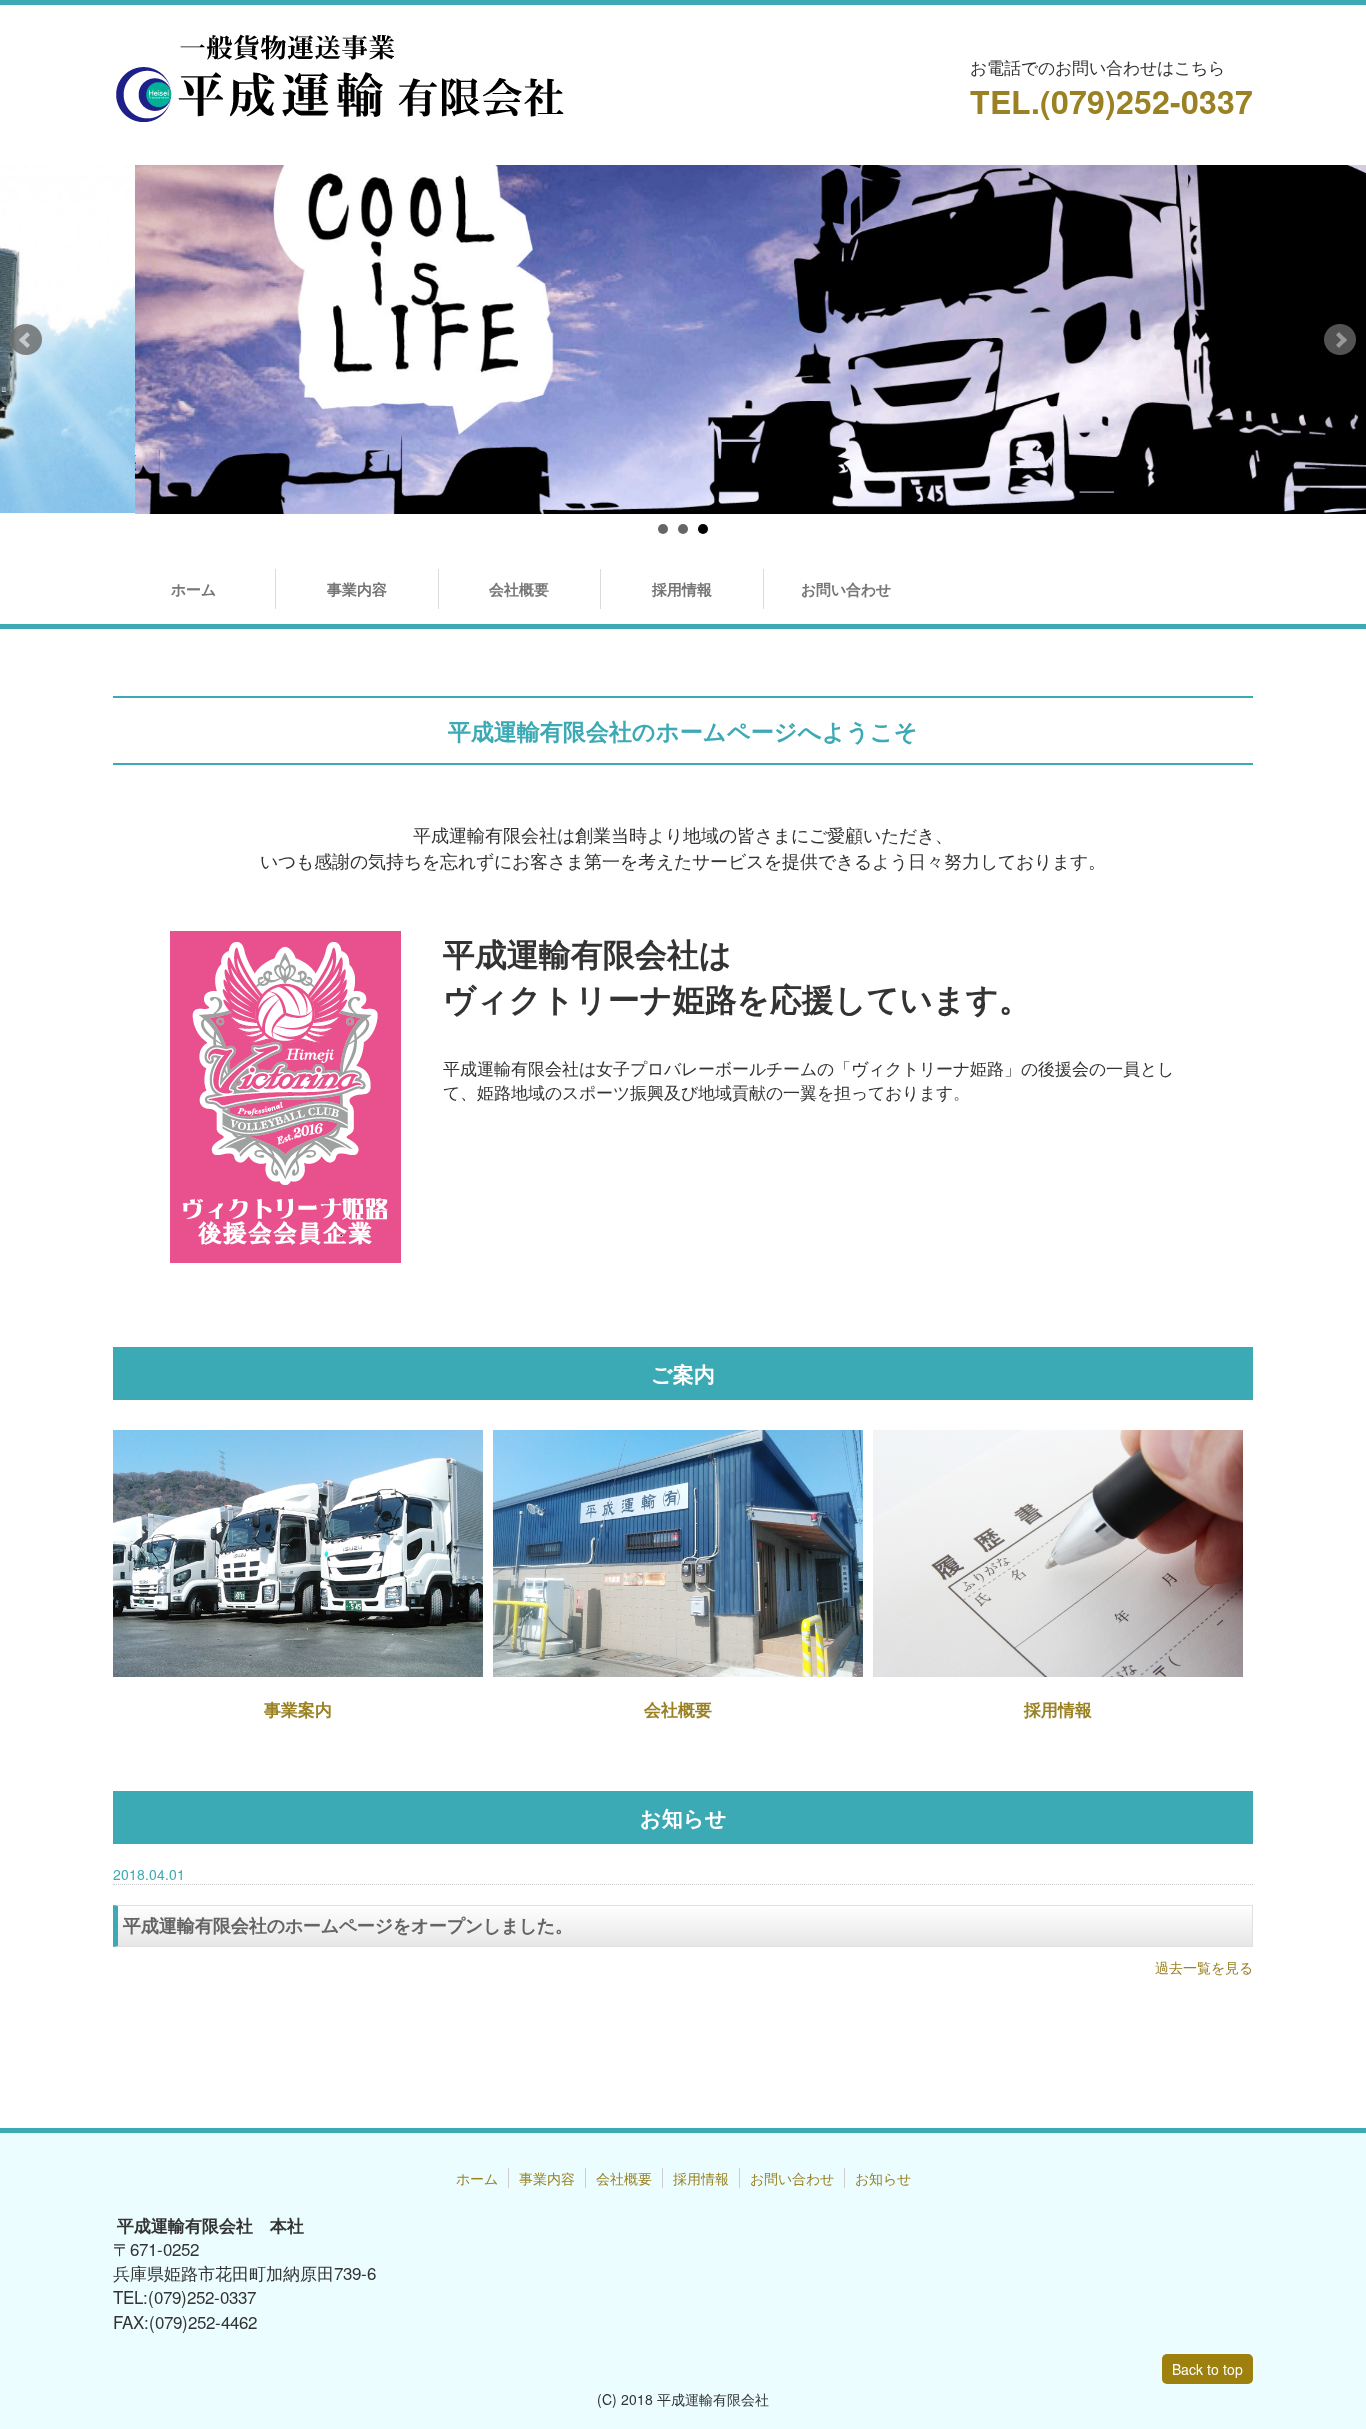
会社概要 (519, 589)
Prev (26, 340)
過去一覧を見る (1204, 1967)
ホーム (193, 589)
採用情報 (682, 589)
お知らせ (883, 2178)
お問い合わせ (846, 589)
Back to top (1207, 2369)
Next (1340, 340)
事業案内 (298, 1709)
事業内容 (357, 589)
